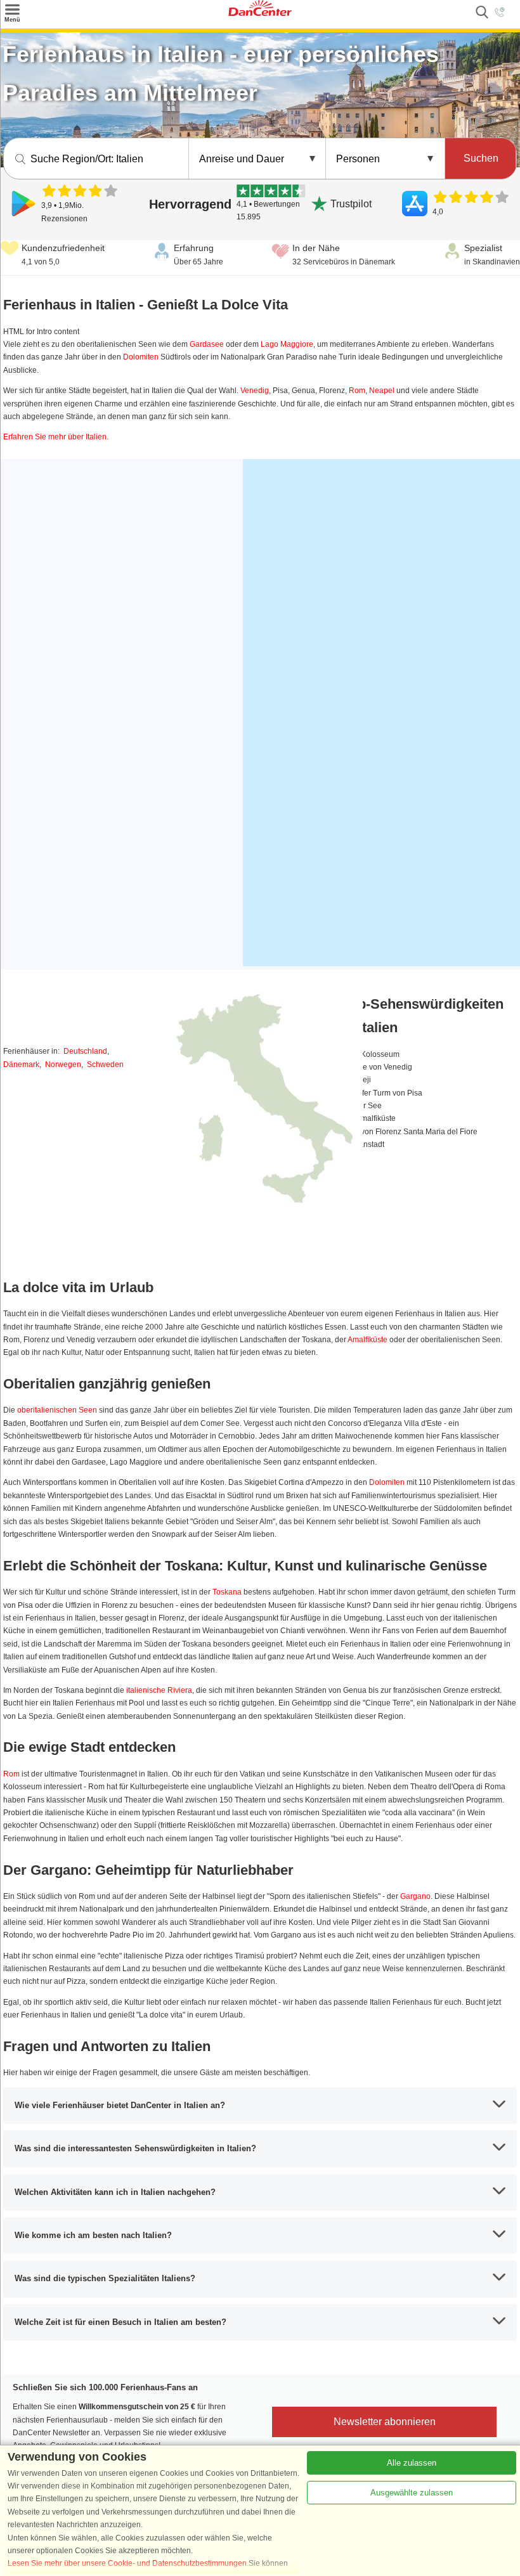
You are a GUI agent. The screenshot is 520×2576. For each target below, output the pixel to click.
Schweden (105, 1065)
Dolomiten (141, 357)
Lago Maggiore (287, 344)
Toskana (227, 1592)
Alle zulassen (412, 2463)
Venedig (255, 391)
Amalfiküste (367, 1340)
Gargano (415, 1896)
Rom (357, 391)
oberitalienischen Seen (57, 1410)
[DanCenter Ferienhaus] (260, 13)
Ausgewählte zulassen (412, 2493)
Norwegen (63, 1065)
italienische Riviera (159, 1690)
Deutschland (85, 1051)
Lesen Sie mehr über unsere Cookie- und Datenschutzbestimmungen (127, 2563)
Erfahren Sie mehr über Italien (55, 437)
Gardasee (207, 344)
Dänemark (21, 1065)
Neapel (382, 391)
